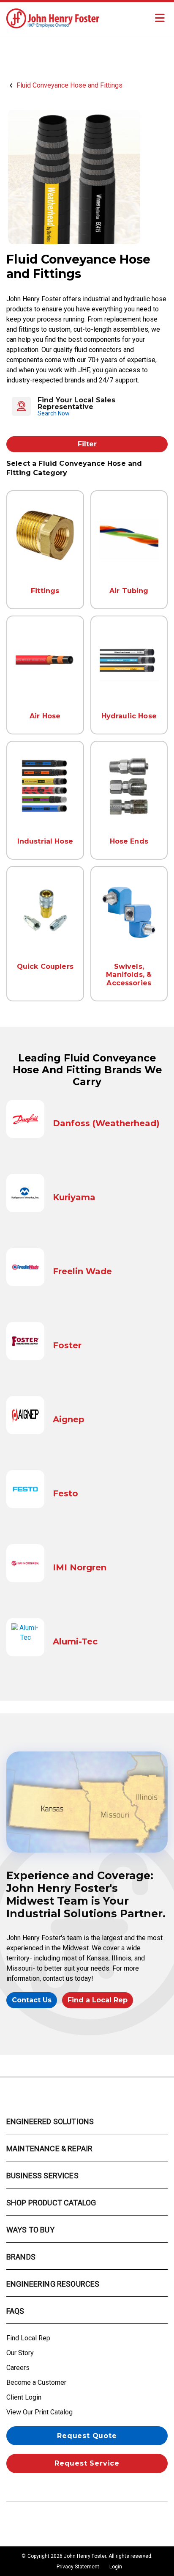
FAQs (15, 2311)
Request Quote (87, 2436)
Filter (87, 444)
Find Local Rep (28, 2338)
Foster (67, 1345)
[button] (87, 407)
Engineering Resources (53, 2284)
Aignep (69, 1419)
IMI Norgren (80, 1567)
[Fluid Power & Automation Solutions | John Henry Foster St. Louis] (53, 18)
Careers (18, 2368)
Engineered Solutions (50, 2121)
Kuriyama (74, 1197)
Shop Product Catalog (51, 2203)
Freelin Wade (82, 1271)
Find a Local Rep (98, 2000)
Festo (65, 1493)
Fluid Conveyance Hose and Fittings (69, 85)
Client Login (24, 2397)
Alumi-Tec (75, 1641)
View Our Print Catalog (39, 2412)
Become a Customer (36, 2382)
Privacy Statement (78, 2567)
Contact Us (32, 2000)
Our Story (20, 2353)
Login (116, 2567)
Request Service (87, 2463)
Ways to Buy (30, 2230)
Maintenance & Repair (49, 2148)
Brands (21, 2257)
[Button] (160, 18)
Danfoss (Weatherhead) (106, 1123)
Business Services (42, 2176)
